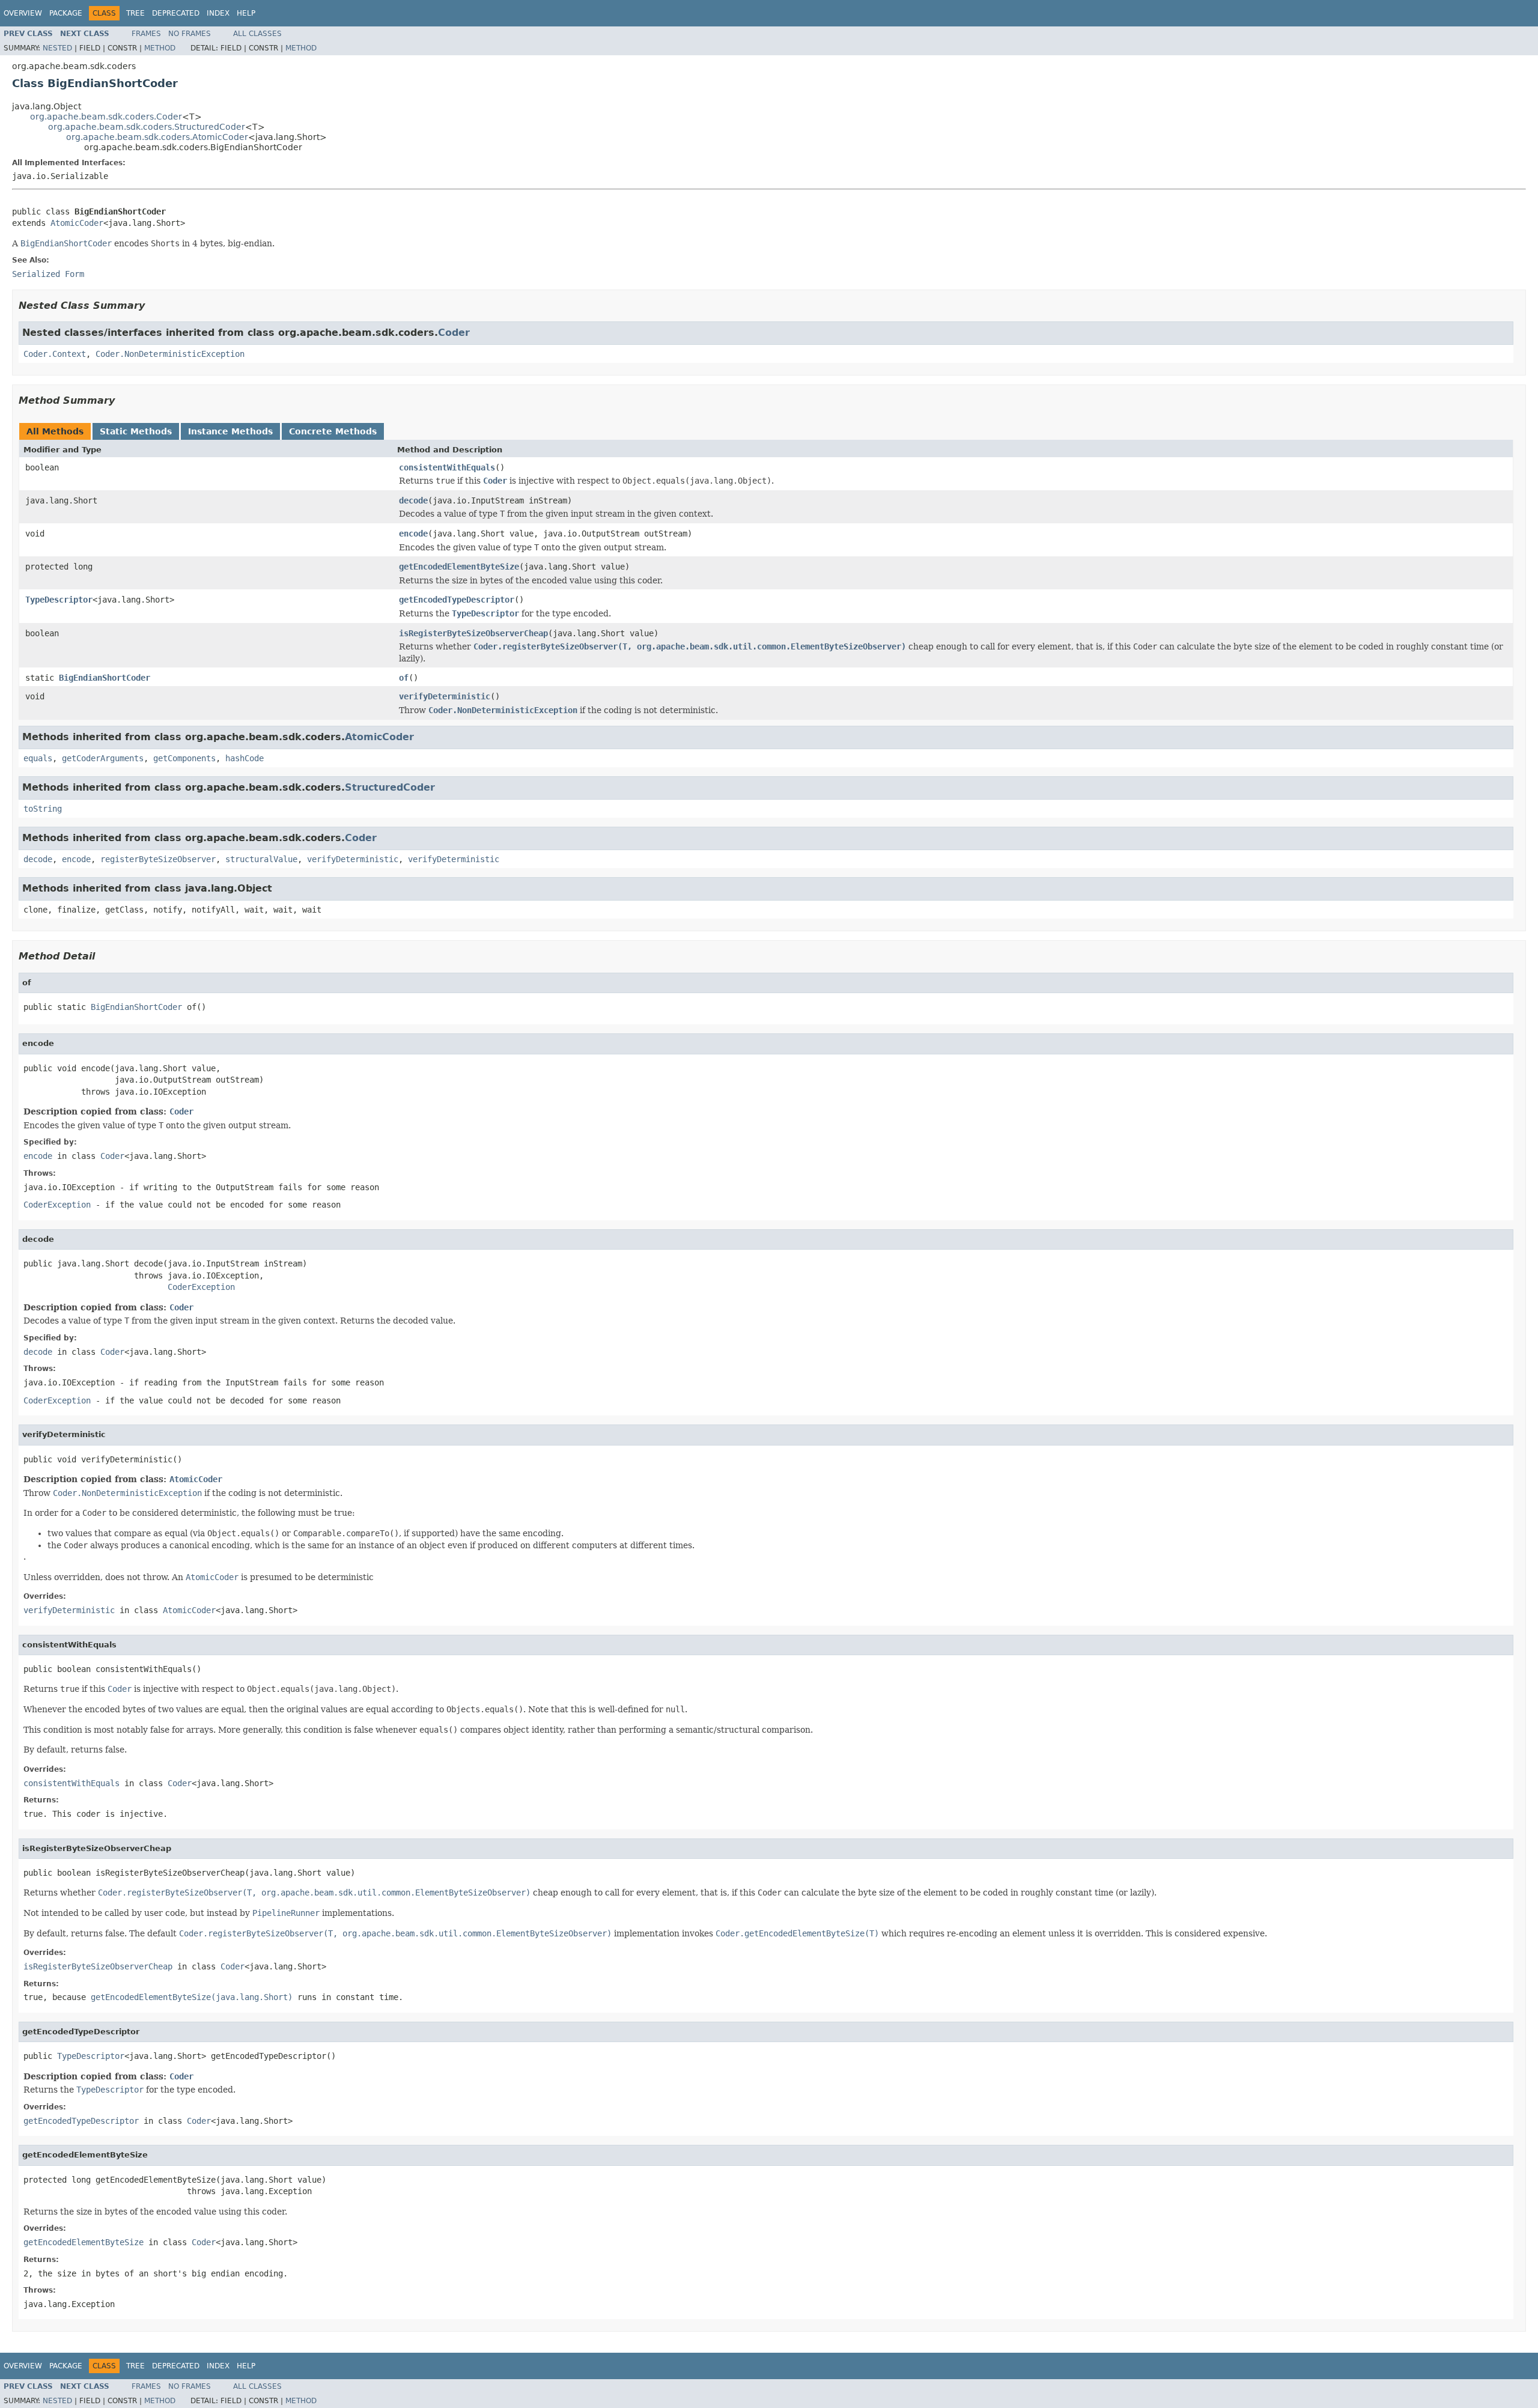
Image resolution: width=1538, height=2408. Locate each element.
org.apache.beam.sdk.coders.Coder (106, 117)
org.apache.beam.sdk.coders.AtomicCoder (157, 137)
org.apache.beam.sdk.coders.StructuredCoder (147, 127)
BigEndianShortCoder (105, 678)
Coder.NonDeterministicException (170, 354)
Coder (454, 333)
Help (246, 13)
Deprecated (176, 13)
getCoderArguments (103, 758)
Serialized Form (48, 274)
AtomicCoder (77, 223)
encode (413, 534)
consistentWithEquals (447, 467)
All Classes (257, 34)
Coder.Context (55, 354)
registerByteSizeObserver (158, 859)
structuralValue (261, 859)
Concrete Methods (333, 431)
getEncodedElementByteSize (459, 567)
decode (413, 500)
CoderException (57, 1205)
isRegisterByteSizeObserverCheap (473, 633)
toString (43, 809)
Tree (135, 13)
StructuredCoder (390, 787)
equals (38, 758)
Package (66, 13)
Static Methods (136, 431)
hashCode (245, 758)
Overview (23, 13)
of (404, 678)
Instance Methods (230, 431)
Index (218, 13)
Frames (146, 34)
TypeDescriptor (59, 600)
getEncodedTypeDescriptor (457, 600)
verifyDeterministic (445, 696)
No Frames (190, 34)
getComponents (184, 758)
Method (160, 48)
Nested (57, 48)
